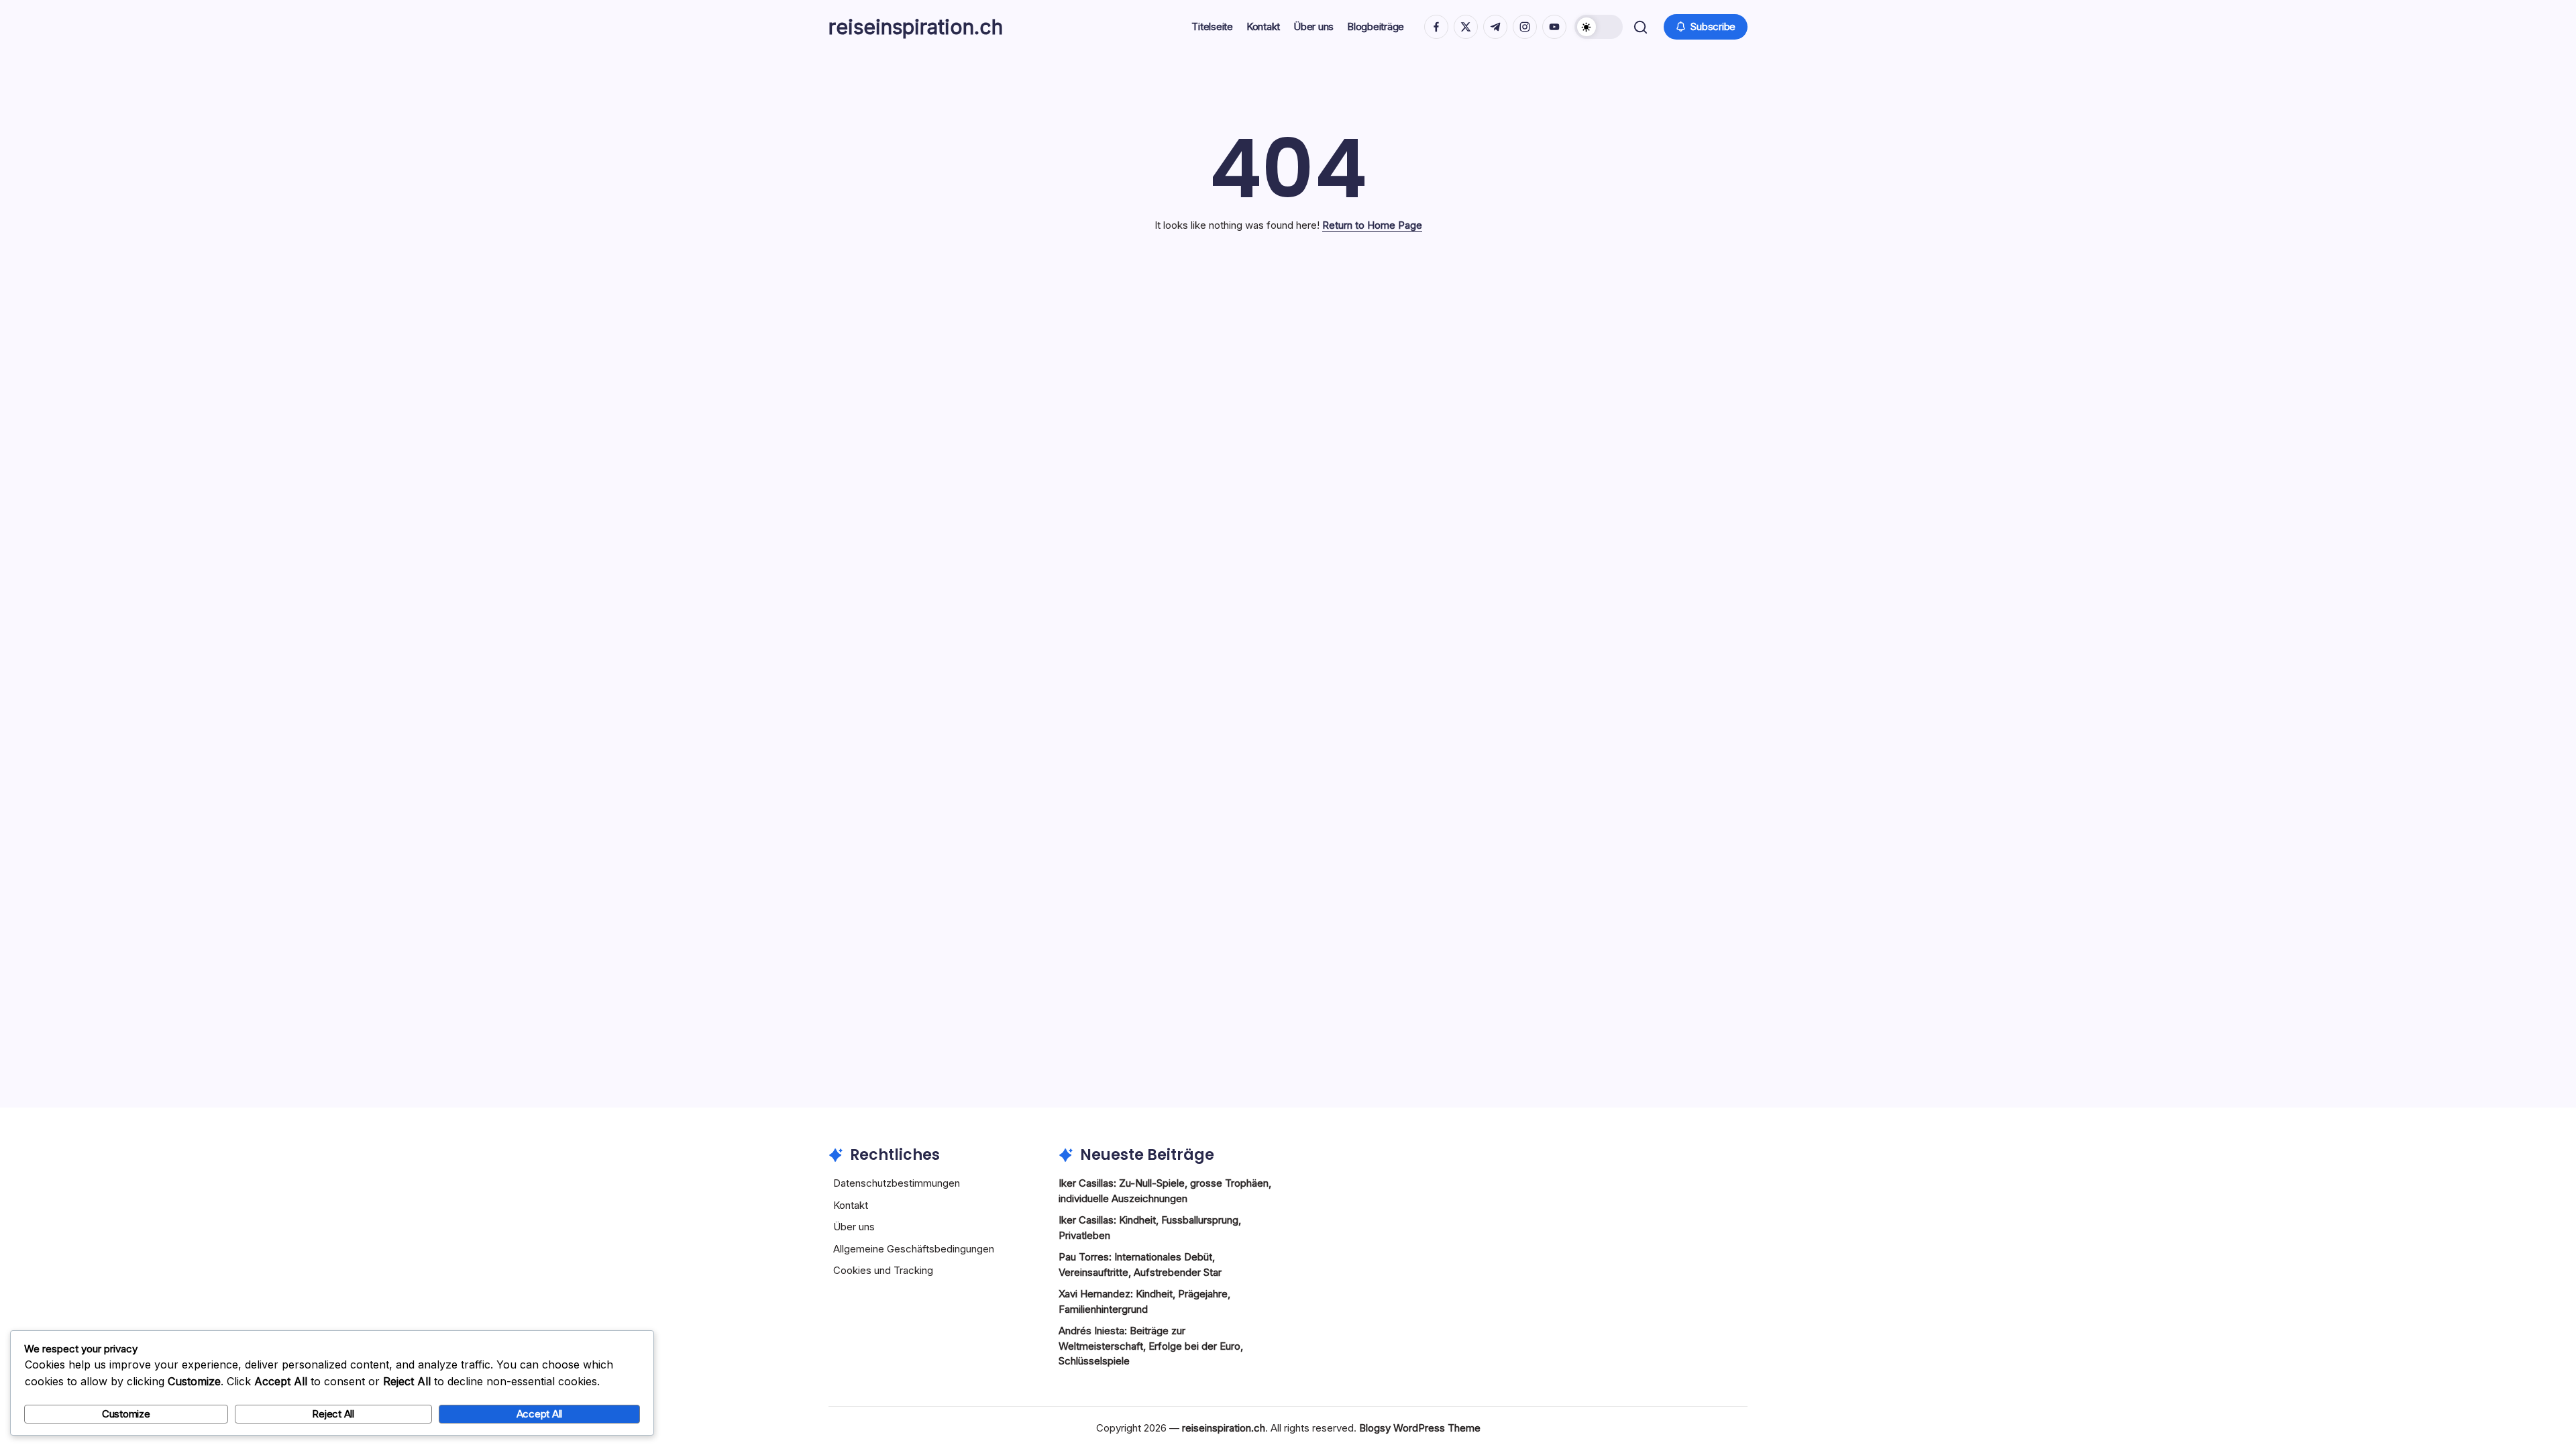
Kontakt (851, 1205)
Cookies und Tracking (883, 1270)
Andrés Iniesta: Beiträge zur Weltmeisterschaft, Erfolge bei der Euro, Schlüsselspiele (1151, 1346)
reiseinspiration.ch (916, 27)
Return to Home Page (1372, 225)
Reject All (333, 1414)
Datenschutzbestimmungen (897, 1183)
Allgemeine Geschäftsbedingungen (914, 1249)
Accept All (540, 1414)
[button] (1599, 27)
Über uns (854, 1227)
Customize (126, 1414)
